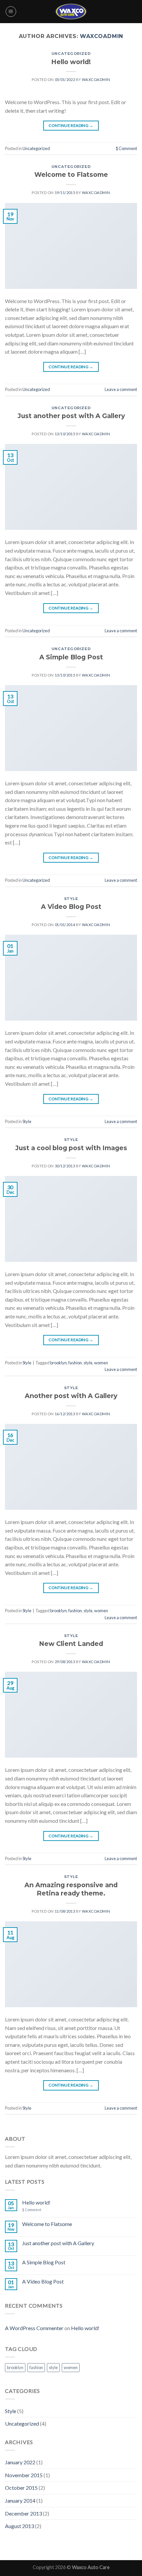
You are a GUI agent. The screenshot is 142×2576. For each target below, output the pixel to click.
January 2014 (20, 2500)
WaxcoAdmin (102, 36)
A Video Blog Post (71, 907)
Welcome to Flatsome (71, 175)
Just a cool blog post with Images (71, 1148)
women (101, 1363)
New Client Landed (71, 1644)
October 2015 (21, 2488)
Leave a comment (121, 389)
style (88, 1363)
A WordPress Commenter (34, 2328)
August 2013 (19, 2526)
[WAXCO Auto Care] (71, 11)
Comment (126, 148)
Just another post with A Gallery (71, 416)
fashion (75, 1363)
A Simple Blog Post (71, 657)
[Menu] (11, 12)
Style (71, 899)
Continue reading (71, 125)
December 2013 (23, 2513)
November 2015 (24, 2475)
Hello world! (71, 62)
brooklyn (58, 1363)
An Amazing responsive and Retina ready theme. (71, 1889)
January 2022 (20, 2462)
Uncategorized (71, 54)
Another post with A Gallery (71, 1396)
